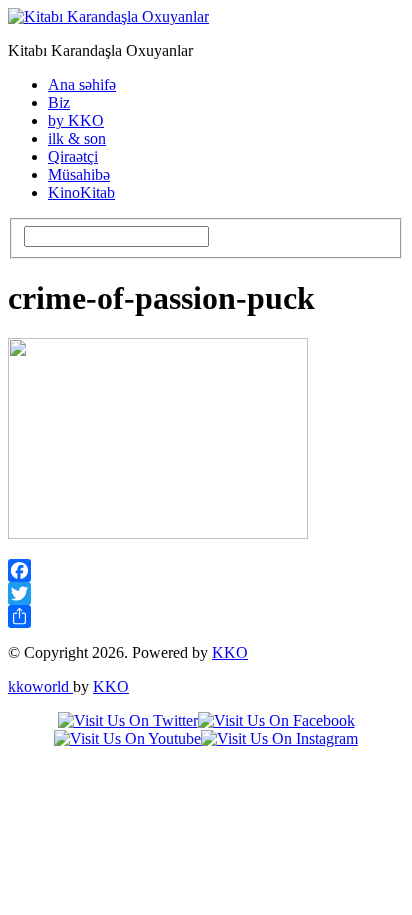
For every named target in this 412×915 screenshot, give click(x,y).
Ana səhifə (82, 84)
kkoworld (40, 686)
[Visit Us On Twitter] (128, 720)
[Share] (206, 616)
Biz (59, 102)
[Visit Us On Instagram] (279, 738)
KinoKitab (81, 192)
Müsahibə (79, 174)
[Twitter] (206, 593)
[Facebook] (206, 570)
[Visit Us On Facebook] (276, 720)
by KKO (76, 120)
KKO (230, 652)
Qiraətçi (73, 156)
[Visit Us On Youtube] (127, 738)
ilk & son (77, 138)
